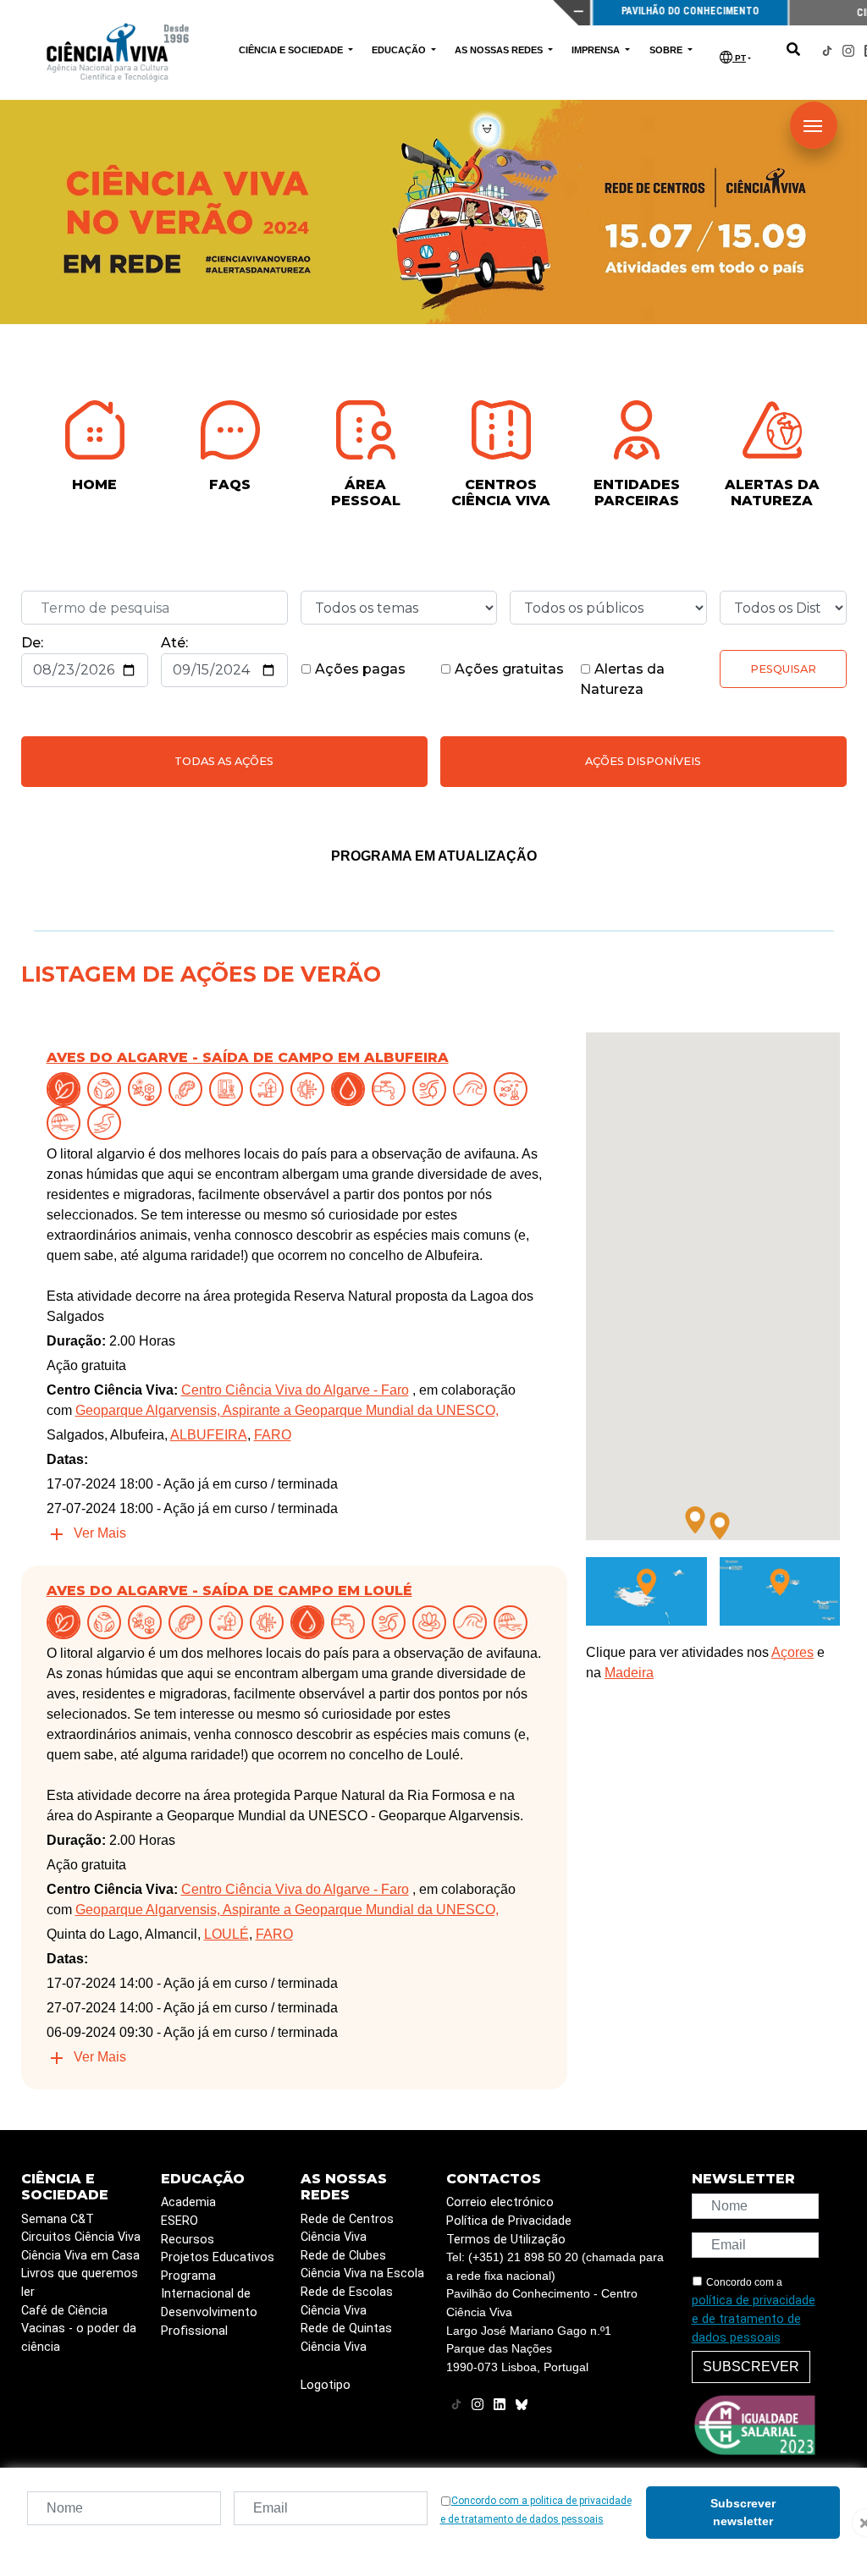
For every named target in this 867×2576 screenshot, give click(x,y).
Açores (792, 1652)
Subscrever (751, 2367)
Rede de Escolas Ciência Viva (347, 2301)
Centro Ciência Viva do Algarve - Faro (295, 1390)
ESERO (179, 2221)
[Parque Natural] (270, 1089)
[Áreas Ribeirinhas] (433, 1089)
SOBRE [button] (667, 50)
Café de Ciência (64, 2311)
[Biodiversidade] (148, 1089)
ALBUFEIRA (209, 1435)
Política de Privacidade (509, 2221)
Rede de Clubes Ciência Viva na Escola (362, 2265)
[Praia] (67, 1123)
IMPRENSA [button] (597, 50)
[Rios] (108, 1123)
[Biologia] (189, 1089)
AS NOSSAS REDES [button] (500, 50)
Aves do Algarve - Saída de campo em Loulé (229, 1591)
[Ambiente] (108, 1089)
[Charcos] (433, 1622)
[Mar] (473, 1089)
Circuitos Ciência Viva (81, 2237)
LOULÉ (226, 1934)
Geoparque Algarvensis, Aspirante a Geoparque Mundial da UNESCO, (287, 1410)
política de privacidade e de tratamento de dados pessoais (754, 2319)
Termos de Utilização (506, 2240)
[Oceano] (514, 1089)
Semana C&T (58, 2219)
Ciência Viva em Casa (80, 2256)
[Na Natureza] (67, 1089)
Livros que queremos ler (80, 2283)
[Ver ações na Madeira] (646, 1591)
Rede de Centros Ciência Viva (347, 2229)
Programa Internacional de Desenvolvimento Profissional (209, 2304)
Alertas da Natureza (622, 679)
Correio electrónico (500, 2202)
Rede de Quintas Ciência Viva (346, 2338)
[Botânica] (229, 1089)
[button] (695, 1520)
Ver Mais (100, 1533)
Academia (188, 2202)
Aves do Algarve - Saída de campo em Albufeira (248, 1057)
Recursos (188, 2240)
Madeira (629, 1673)
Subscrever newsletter (743, 2512)
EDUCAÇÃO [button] (400, 50)
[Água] (392, 1089)
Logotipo (326, 2385)
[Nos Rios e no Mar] (351, 1089)
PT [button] (739, 58)
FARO (273, 1435)
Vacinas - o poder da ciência (79, 2338)
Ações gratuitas (508, 669)
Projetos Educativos (218, 2257)
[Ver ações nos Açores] (780, 1591)
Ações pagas (359, 669)
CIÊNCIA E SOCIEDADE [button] (292, 50)
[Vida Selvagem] (311, 1089)
